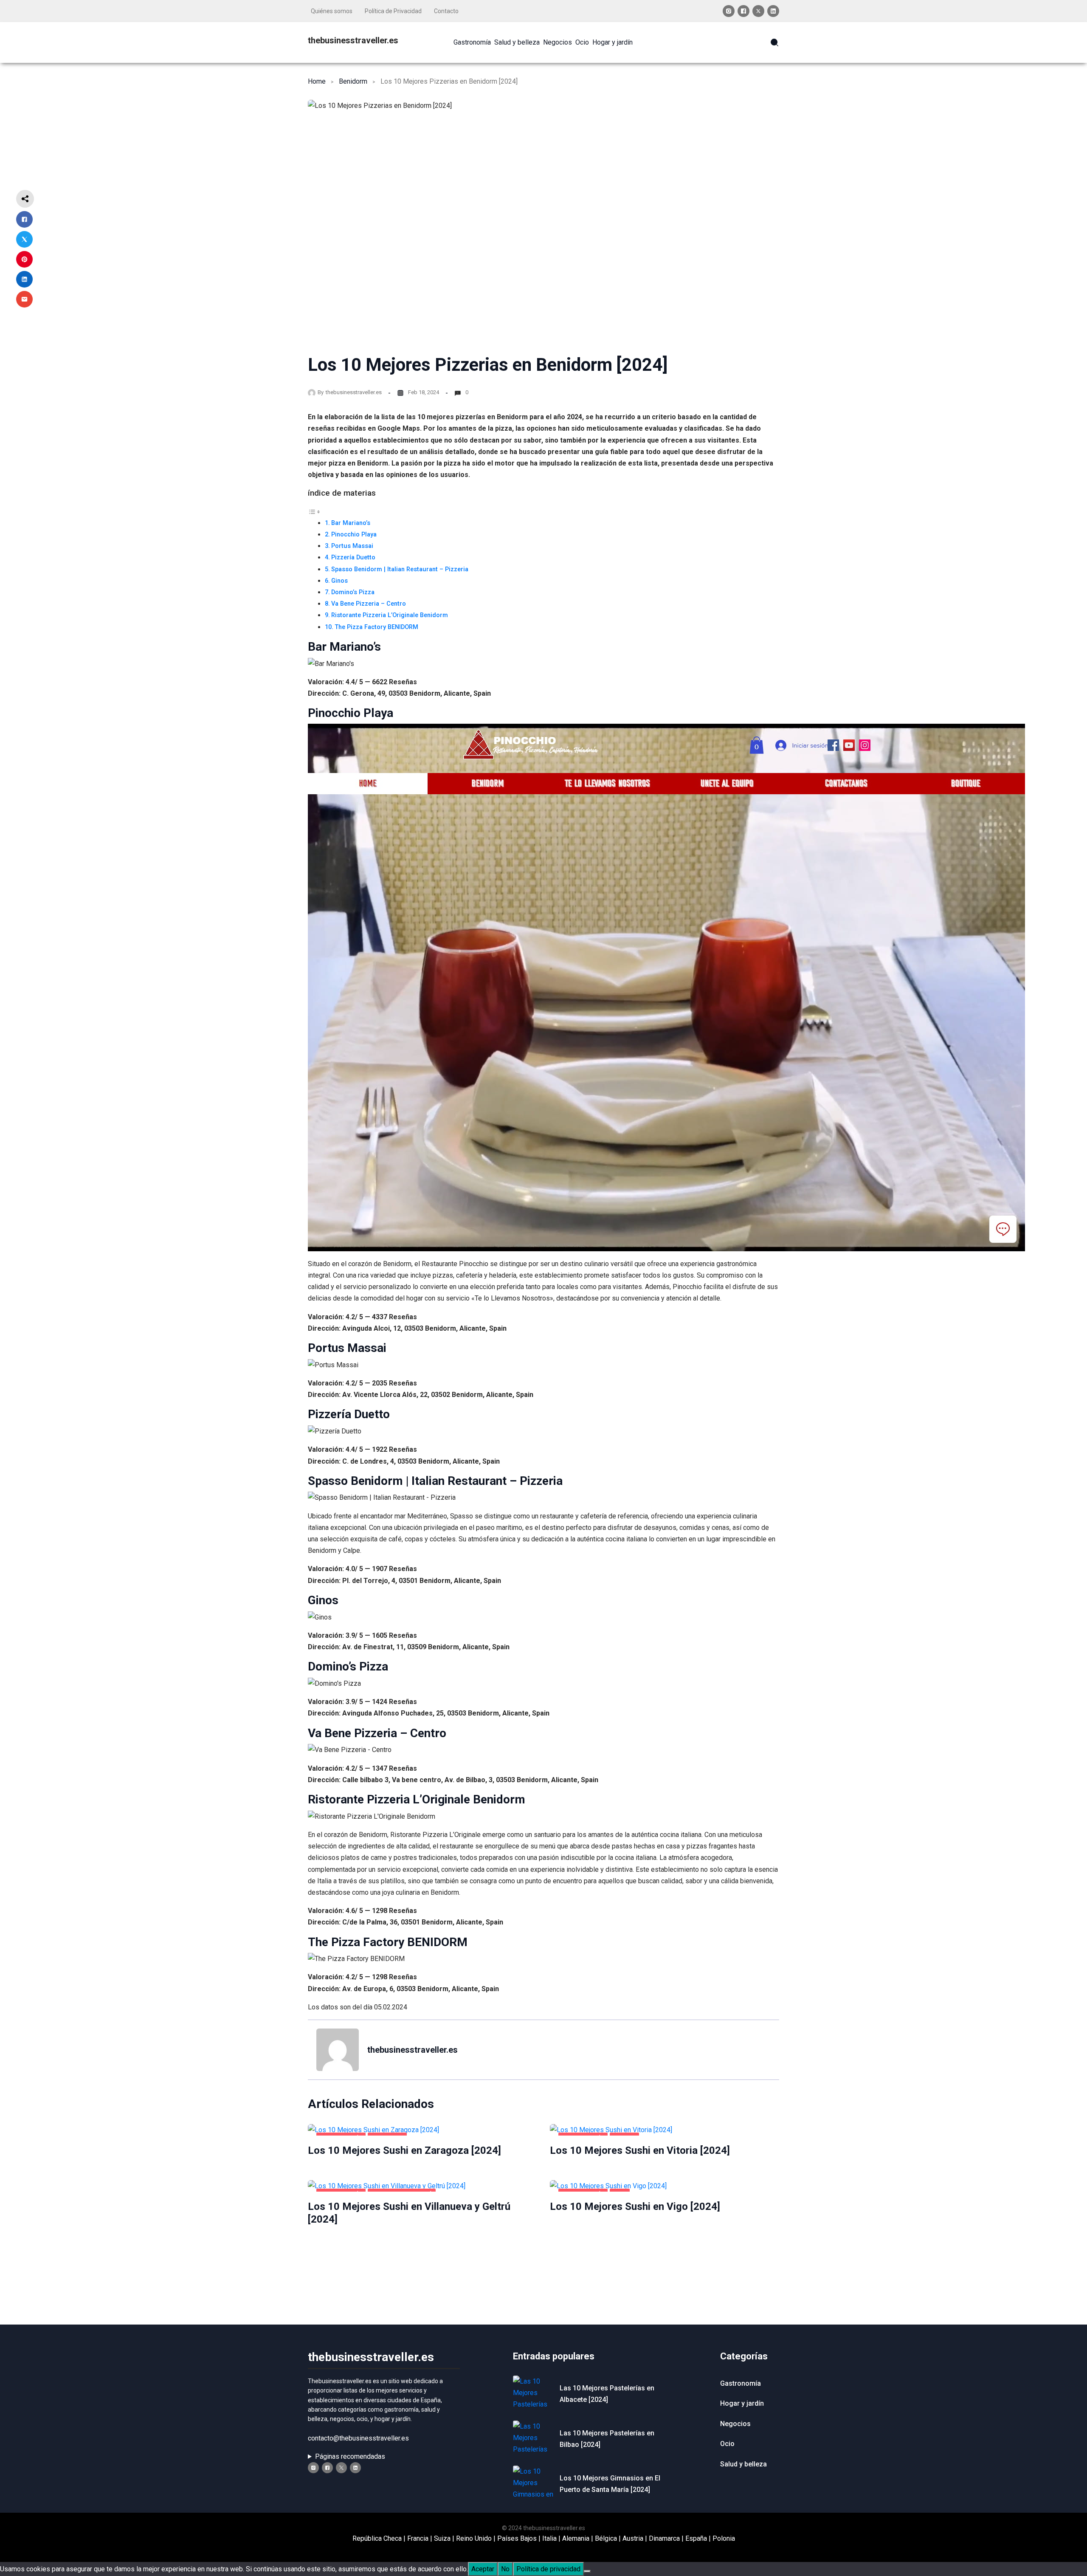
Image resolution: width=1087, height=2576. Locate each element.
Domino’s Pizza (353, 592)
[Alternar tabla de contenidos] (314, 512)
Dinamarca (664, 2538)
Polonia (724, 2538)
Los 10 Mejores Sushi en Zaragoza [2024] (404, 2150)
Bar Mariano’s (351, 523)
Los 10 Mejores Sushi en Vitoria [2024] (640, 2150)
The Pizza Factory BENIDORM (376, 627)
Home (317, 81)
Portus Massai (352, 546)
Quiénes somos (332, 11)
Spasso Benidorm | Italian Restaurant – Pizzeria (400, 569)
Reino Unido (474, 2538)
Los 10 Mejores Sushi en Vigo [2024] (635, 2206)
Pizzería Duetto (353, 557)
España (696, 2538)
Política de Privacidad (393, 11)
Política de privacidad (548, 2569)
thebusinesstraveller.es (353, 40)
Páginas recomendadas (350, 2456)
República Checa (377, 2538)
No (505, 2569)
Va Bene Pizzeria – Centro (369, 604)
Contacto (446, 11)
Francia (418, 2538)
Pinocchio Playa (354, 535)
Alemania (576, 2538)
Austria (633, 2538)
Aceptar (483, 2569)
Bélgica (606, 2538)
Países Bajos (517, 2538)
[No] (587, 2571)
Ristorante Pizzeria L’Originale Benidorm (390, 615)
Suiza (442, 2538)
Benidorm (353, 81)
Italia (549, 2538)
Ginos (339, 581)
